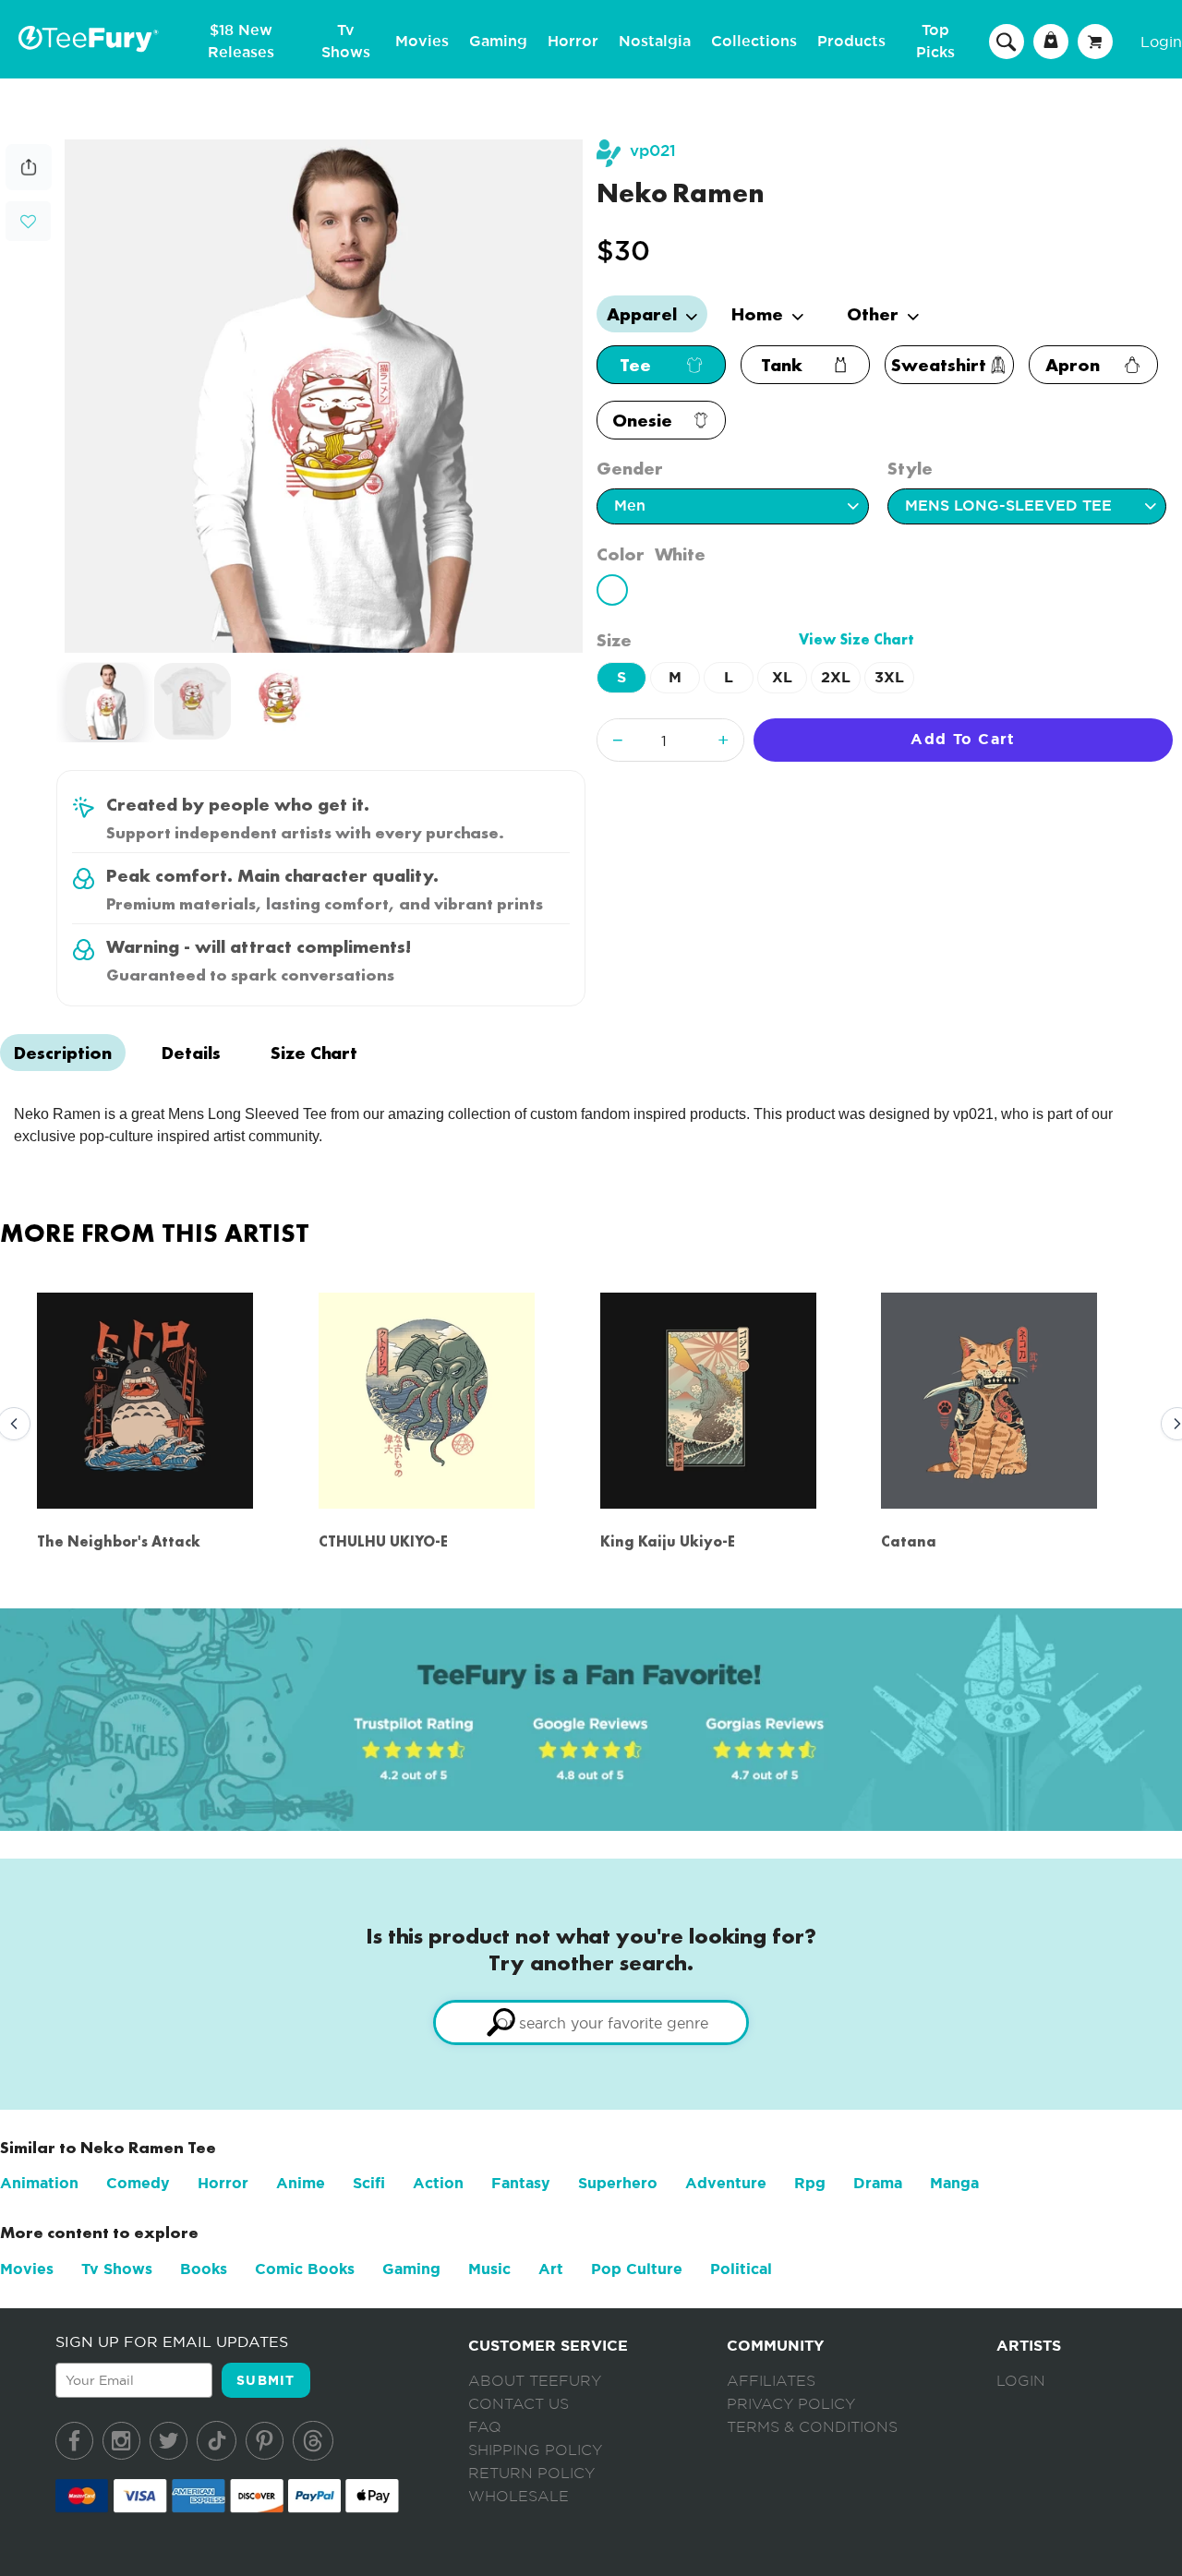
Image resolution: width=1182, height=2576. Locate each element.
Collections (754, 42)
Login (1161, 42)
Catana (909, 1541)
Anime (301, 2183)
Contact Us (519, 2404)
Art (551, 2269)
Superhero (618, 2183)
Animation (39, 2183)
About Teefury (535, 2381)
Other (875, 314)
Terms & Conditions (812, 2427)
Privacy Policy (791, 2404)
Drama (878, 2183)
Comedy (138, 2183)
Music (489, 2269)
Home (760, 314)
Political (741, 2269)
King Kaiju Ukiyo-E (668, 1541)
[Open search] (1007, 41)
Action (438, 2183)
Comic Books (305, 2269)
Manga (954, 2183)
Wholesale (519, 2497)
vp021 (653, 151)
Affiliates (771, 2381)
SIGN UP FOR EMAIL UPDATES (172, 2341)
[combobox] (591, 2022)
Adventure (726, 2183)
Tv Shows (117, 2269)
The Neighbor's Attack (119, 1541)
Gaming (498, 42)
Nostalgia (655, 42)
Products (851, 42)
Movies (422, 42)
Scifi (369, 2183)
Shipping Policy (535, 2450)
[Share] (29, 185)
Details (191, 1053)
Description (63, 1053)
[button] (28, 219)
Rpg (810, 2183)
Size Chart (314, 1053)
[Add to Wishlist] (28, 222)
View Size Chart (856, 639)
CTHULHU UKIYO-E (383, 1541)
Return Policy (531, 2474)
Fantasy (521, 2183)
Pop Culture (637, 2269)
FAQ (485, 2427)
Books (204, 2269)
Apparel (644, 314)
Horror (573, 42)
